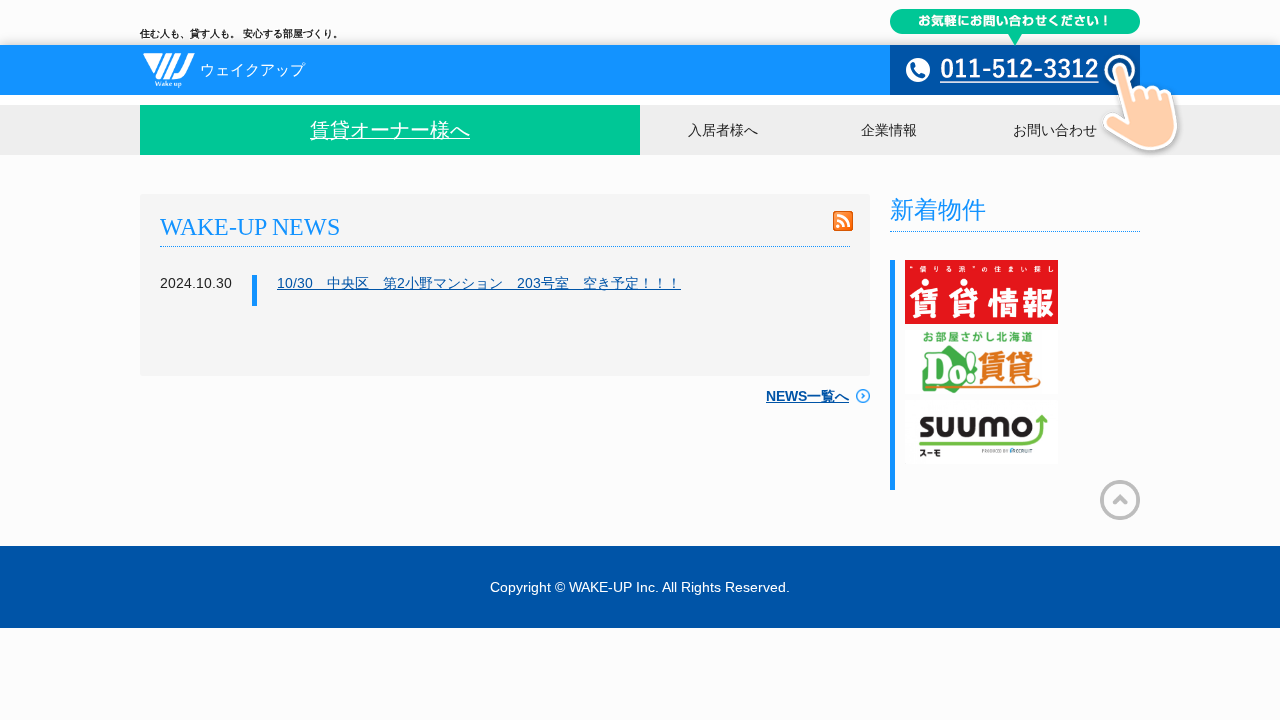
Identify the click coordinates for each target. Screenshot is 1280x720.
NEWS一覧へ (807, 396)
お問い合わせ (1055, 130)
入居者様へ (723, 130)
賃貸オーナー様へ (390, 130)
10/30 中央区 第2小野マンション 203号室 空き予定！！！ (479, 283)
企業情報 (889, 130)
